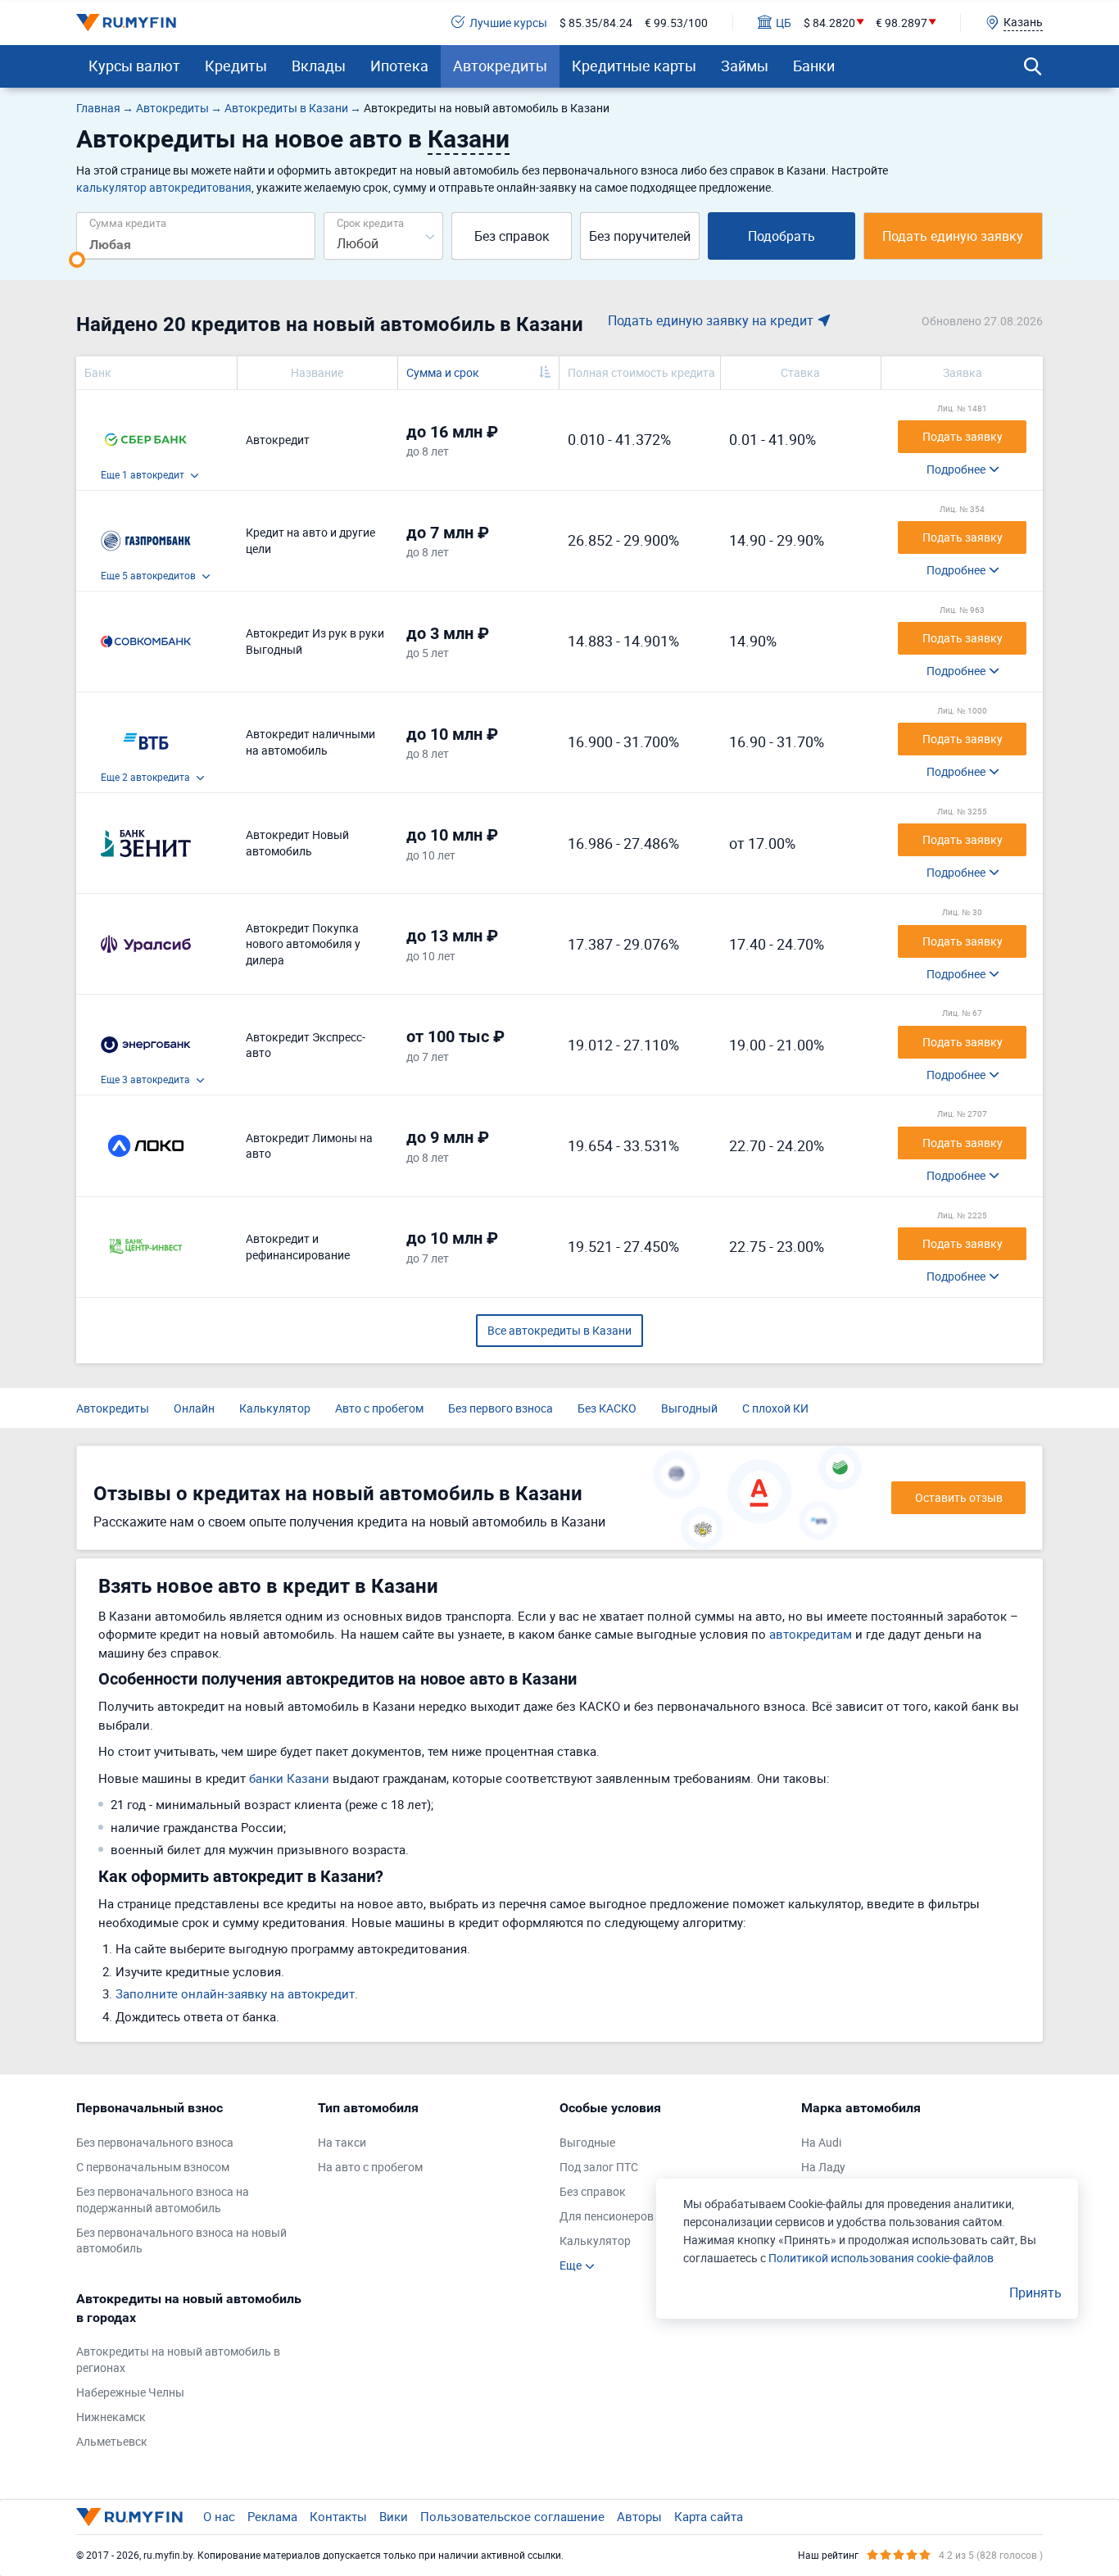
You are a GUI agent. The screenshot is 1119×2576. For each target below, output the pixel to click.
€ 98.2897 (902, 23)
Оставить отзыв (959, 1497)
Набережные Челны (130, 2392)
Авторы (639, 2516)
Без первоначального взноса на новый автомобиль (181, 2240)
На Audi (821, 2142)
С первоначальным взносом (153, 2167)
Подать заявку (963, 436)
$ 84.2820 (829, 23)
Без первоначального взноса (155, 2142)
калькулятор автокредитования (164, 187)
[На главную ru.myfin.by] (129, 2517)
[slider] (77, 260)
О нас (219, 2516)
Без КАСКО (607, 1408)
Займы (745, 66)
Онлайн (194, 1408)
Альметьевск (112, 2441)
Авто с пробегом (379, 1408)
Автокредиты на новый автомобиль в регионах (178, 2359)
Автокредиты (500, 66)
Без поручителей (640, 236)
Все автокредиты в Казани (559, 1330)
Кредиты (236, 66)
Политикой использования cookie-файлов (881, 2258)
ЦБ (784, 23)
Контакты (338, 2516)
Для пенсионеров (607, 2216)
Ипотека (399, 66)
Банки (814, 66)
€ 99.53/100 (676, 23)
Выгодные (587, 2142)
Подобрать (781, 236)
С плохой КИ (775, 1408)
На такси (342, 2142)
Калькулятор (275, 1408)
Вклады (319, 66)
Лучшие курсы (508, 23)
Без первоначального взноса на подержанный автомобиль (163, 2200)
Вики (394, 2516)
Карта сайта (709, 2516)
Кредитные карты (634, 66)
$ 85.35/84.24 (596, 23)
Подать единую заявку (953, 236)
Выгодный (689, 1408)
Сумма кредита (128, 222)
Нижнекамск (111, 2417)
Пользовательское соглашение (512, 2516)
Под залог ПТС (599, 2167)
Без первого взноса (501, 1408)
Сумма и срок (443, 372)
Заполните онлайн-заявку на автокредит (235, 1993)
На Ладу (823, 2167)
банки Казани (289, 1778)
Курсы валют (134, 66)
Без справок (512, 236)
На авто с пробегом (370, 2167)
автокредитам (811, 1634)
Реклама (272, 2516)
